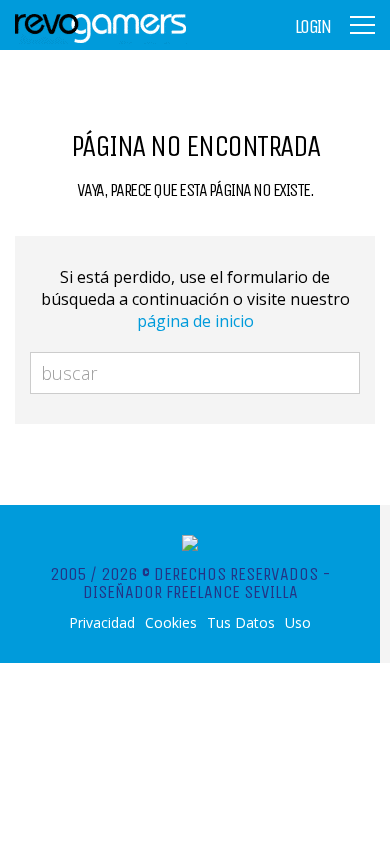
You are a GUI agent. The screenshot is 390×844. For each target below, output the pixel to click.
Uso (298, 623)
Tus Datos (241, 623)
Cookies (171, 623)
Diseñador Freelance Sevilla (190, 592)
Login (313, 27)
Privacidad (102, 623)
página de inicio (195, 321)
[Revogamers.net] (101, 39)
